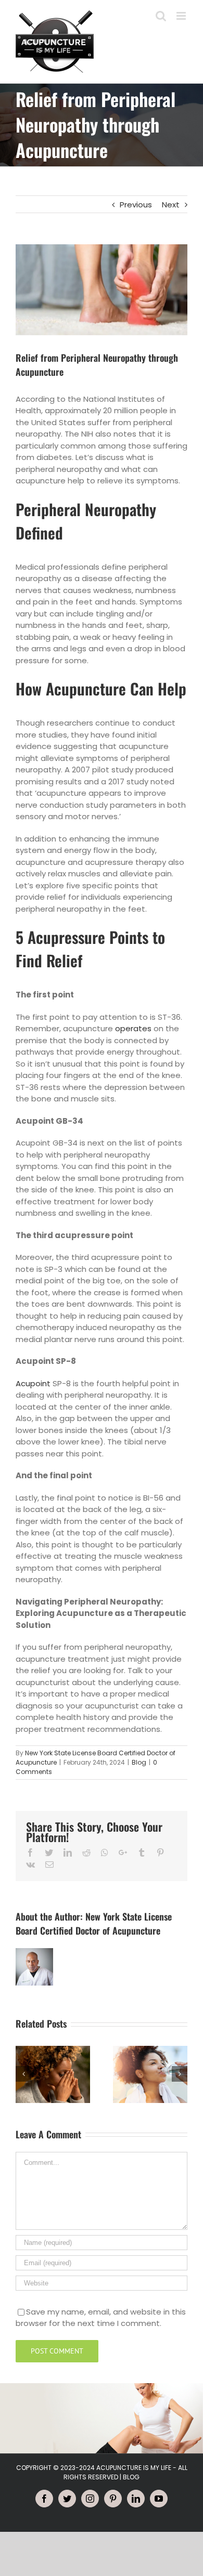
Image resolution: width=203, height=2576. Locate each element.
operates (133, 1028)
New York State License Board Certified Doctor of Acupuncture (94, 1923)
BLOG (131, 2477)
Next (171, 205)
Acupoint (33, 1383)
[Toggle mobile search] (161, 16)
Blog (139, 1762)
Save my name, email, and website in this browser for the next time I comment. (101, 2318)
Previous (136, 205)
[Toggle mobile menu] (182, 16)
